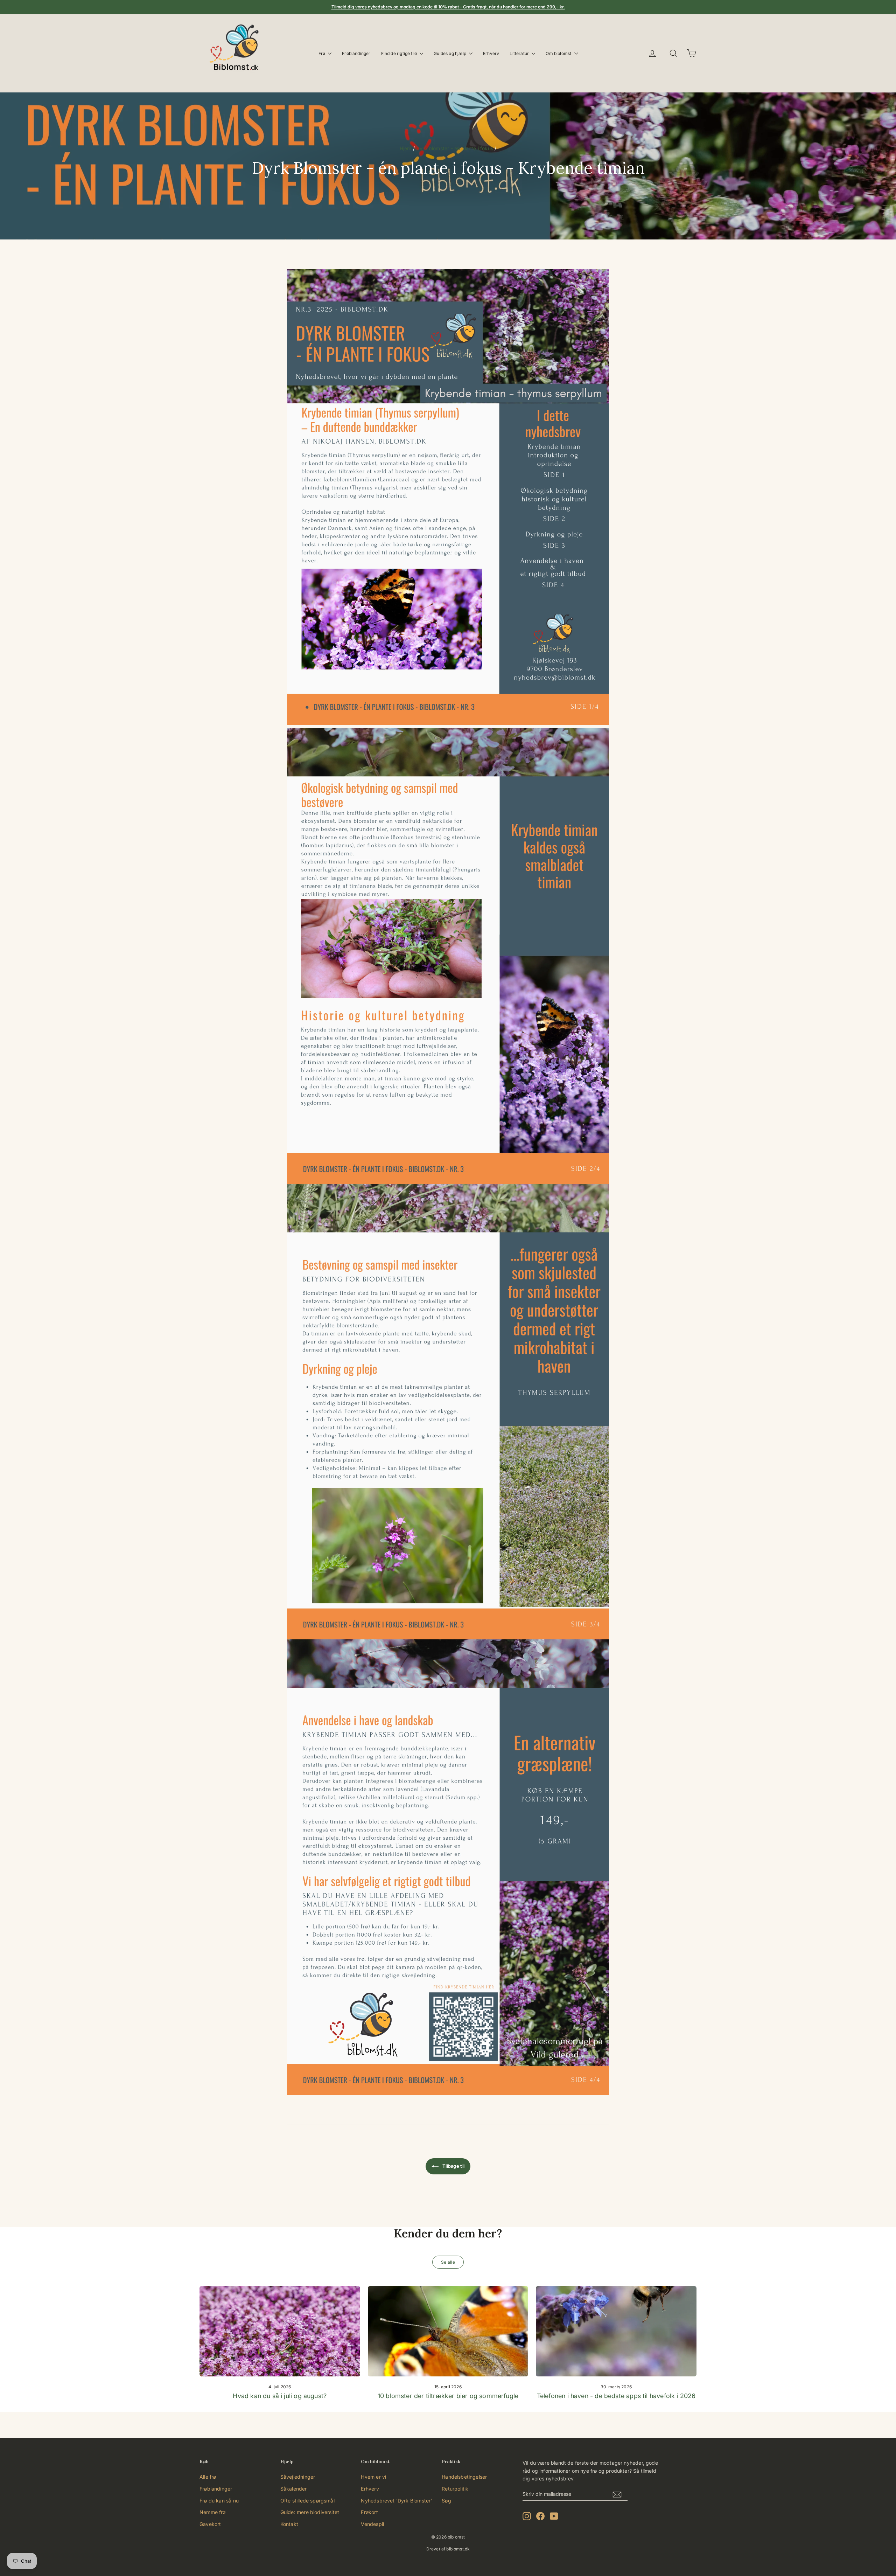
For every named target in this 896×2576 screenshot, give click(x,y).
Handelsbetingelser (464, 2477)
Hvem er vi (373, 2477)
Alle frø (208, 2477)
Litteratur (520, 53)
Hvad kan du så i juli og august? (280, 2396)
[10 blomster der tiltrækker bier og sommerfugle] (448, 2331)
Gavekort (210, 2524)
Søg (446, 2501)
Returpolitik (455, 2489)
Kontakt (289, 2524)
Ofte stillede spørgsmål (307, 2501)
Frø (323, 53)
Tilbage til (453, 2166)
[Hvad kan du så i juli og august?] (280, 2331)
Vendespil (372, 2524)
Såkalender (294, 2489)
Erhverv (491, 53)
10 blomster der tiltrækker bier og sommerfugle (448, 2396)
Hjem (406, 148)
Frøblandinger (356, 53)
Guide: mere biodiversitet (310, 2512)
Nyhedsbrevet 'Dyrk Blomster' (396, 2501)
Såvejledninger (298, 2477)
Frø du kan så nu (219, 2501)
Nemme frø (213, 2512)
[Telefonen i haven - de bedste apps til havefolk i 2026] (616, 2331)
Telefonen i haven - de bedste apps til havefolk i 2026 (616, 2396)
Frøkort (369, 2512)
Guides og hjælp (450, 53)
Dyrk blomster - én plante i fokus (455, 148)
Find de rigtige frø (400, 53)
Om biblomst (559, 53)
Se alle (448, 2262)
